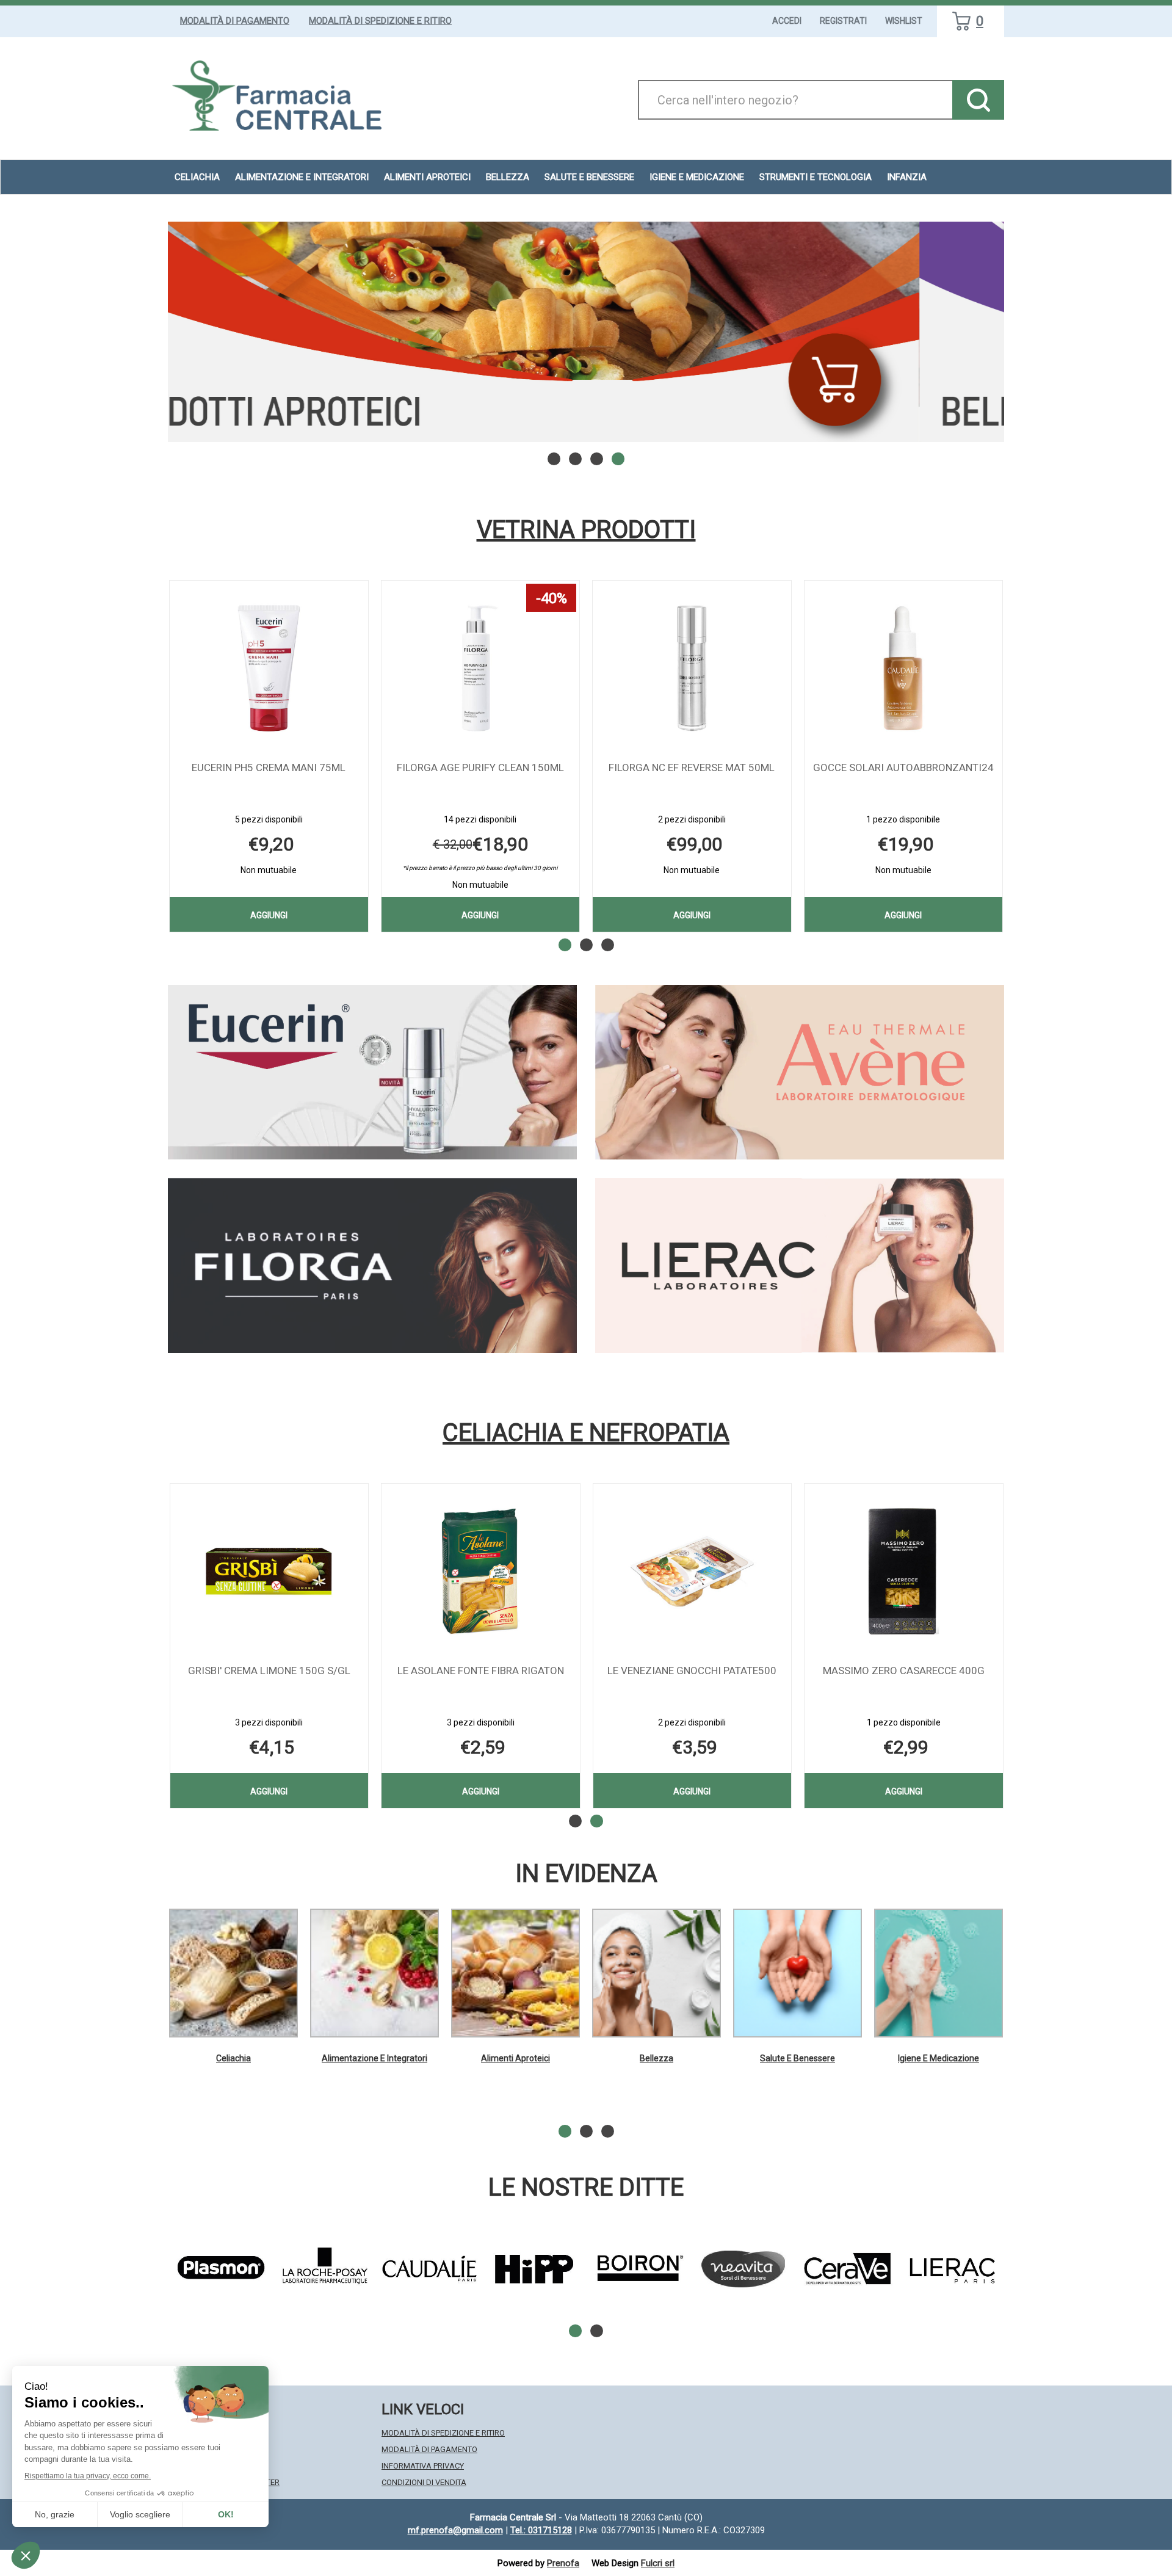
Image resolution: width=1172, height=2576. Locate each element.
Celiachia (233, 2058)
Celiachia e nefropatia (586, 1433)
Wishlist (904, 21)
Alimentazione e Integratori (374, 2058)
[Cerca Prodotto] (978, 100)
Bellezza (657, 2058)
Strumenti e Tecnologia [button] (816, 177)
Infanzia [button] (907, 177)
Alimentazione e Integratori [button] (302, 177)
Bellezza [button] (508, 177)
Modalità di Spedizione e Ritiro (380, 21)
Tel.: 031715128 (541, 2530)
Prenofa (563, 2563)
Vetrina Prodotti (586, 530)
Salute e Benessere (798, 2058)
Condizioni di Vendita (424, 2482)
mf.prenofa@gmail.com (455, 2530)
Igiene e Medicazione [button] (697, 177)
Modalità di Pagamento (235, 21)
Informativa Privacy (423, 2466)
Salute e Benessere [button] (589, 177)
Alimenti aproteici (427, 177)
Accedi (787, 21)
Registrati (843, 21)
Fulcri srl (658, 2563)
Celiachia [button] (197, 177)
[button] (554, 459)
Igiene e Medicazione (939, 2058)
